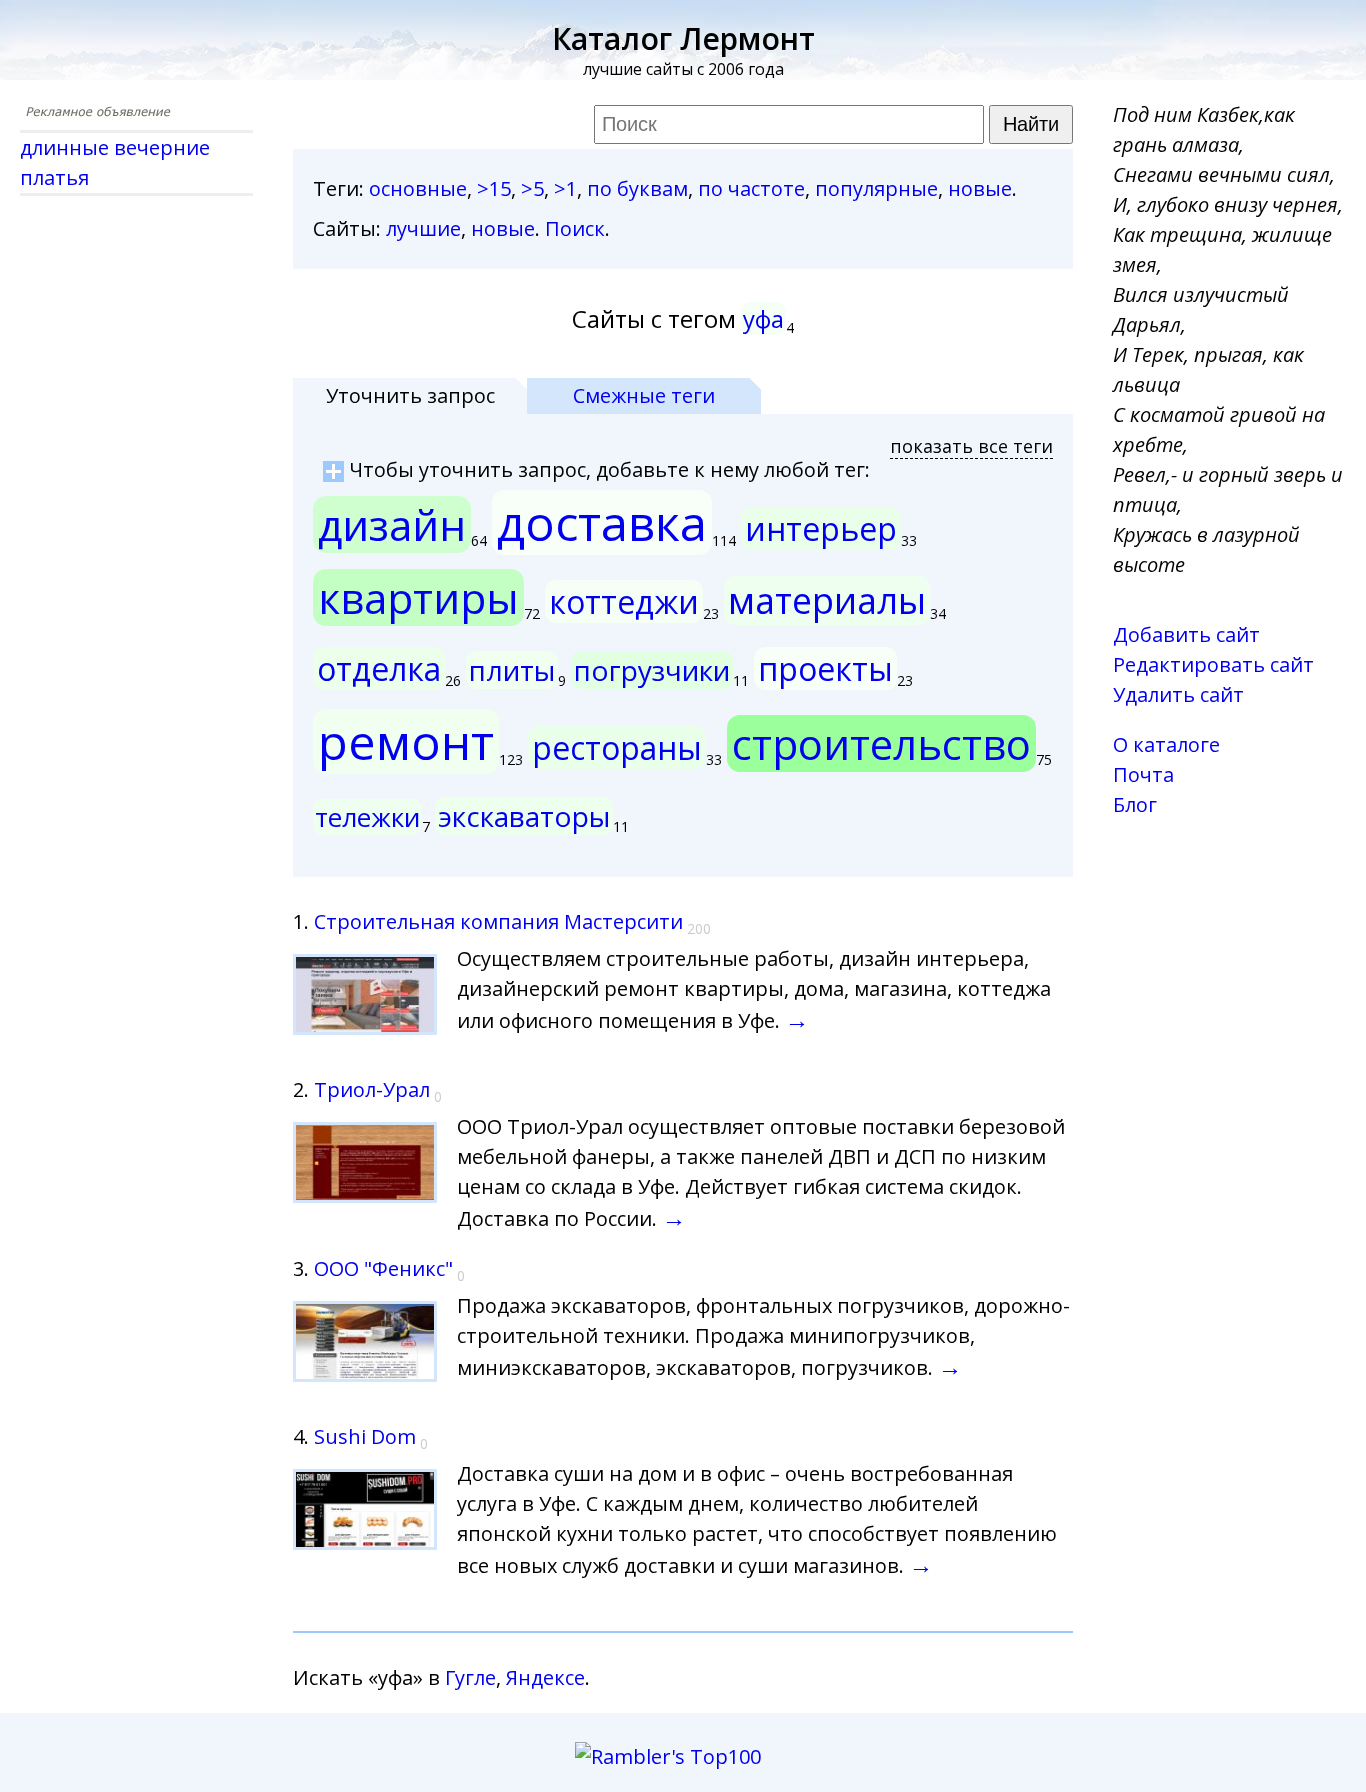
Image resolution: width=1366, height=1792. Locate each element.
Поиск (575, 228)
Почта (1143, 774)
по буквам (637, 188)
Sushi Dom (365, 1436)
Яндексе (545, 1677)
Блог (1135, 804)
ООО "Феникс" (383, 1268)
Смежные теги (644, 395)
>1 (565, 188)
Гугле (470, 1677)
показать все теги (971, 446)
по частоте (751, 188)
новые (980, 188)
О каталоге (1166, 744)
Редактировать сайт (1213, 664)
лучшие (423, 228)
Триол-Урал (372, 1089)
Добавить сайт (1186, 634)
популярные (876, 188)
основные (418, 188)
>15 (494, 188)
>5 (532, 188)
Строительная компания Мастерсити (498, 921)
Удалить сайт (1178, 694)
